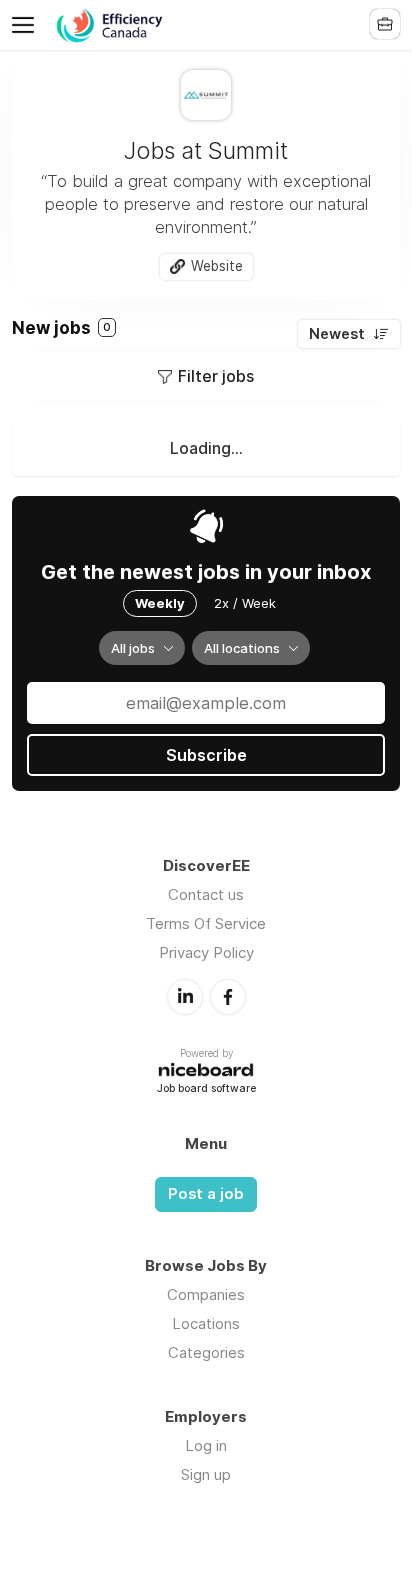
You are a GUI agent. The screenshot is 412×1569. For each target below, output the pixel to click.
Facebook (228, 997)
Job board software (206, 1089)
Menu (27, 25)
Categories (206, 1352)
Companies (206, 1294)
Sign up (206, 1474)
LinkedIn (185, 997)
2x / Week (245, 603)
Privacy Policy (206, 952)
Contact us (206, 894)
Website (217, 266)
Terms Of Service (206, 923)
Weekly (160, 603)
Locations (206, 1323)
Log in (206, 1445)
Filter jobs (216, 376)
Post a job (206, 1194)
